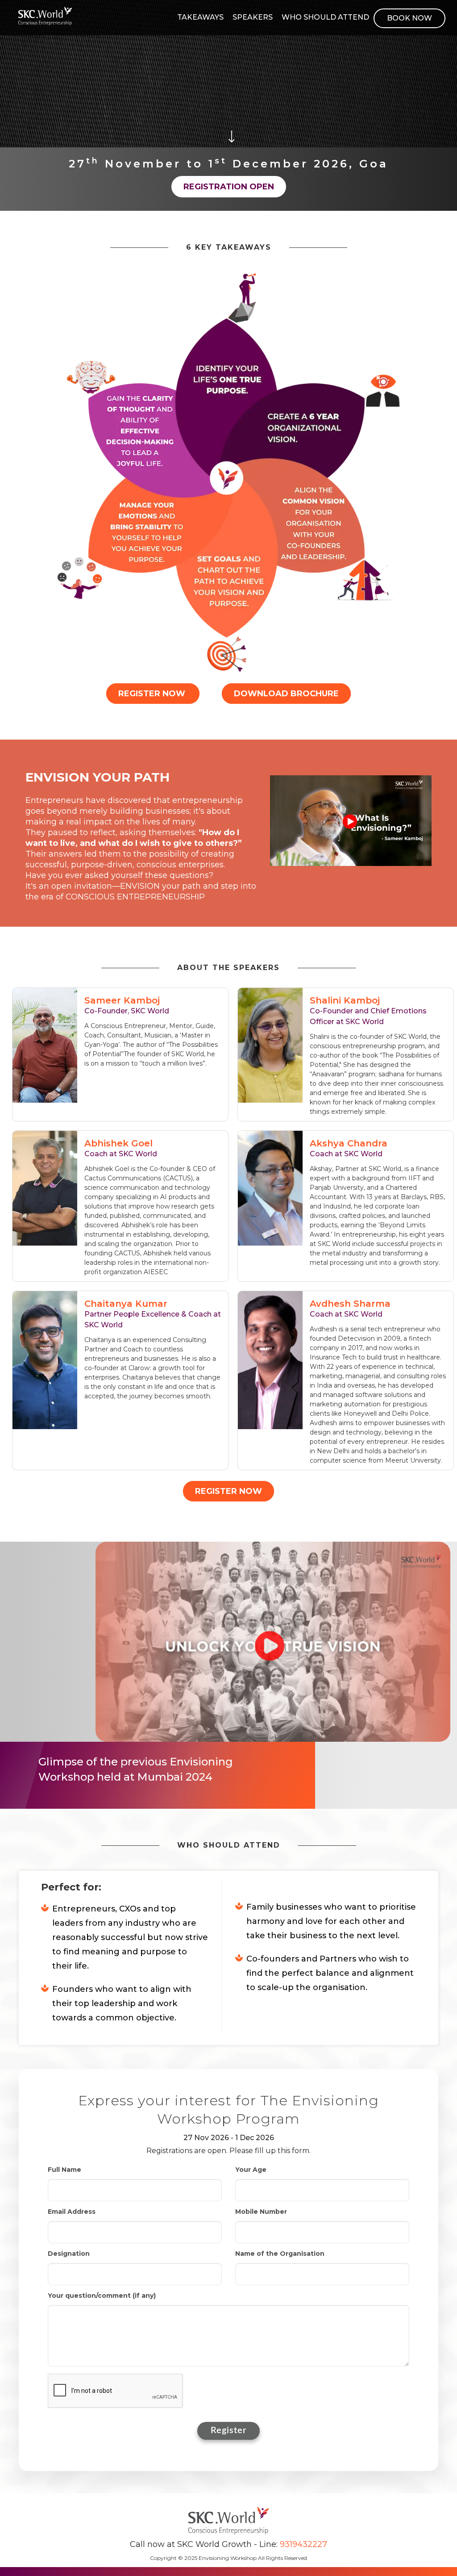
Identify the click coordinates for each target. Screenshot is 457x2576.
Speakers (253, 17)
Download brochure (286, 694)
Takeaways (200, 17)
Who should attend (325, 17)
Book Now (409, 18)
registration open (229, 187)
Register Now (153, 694)
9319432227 (303, 2544)
